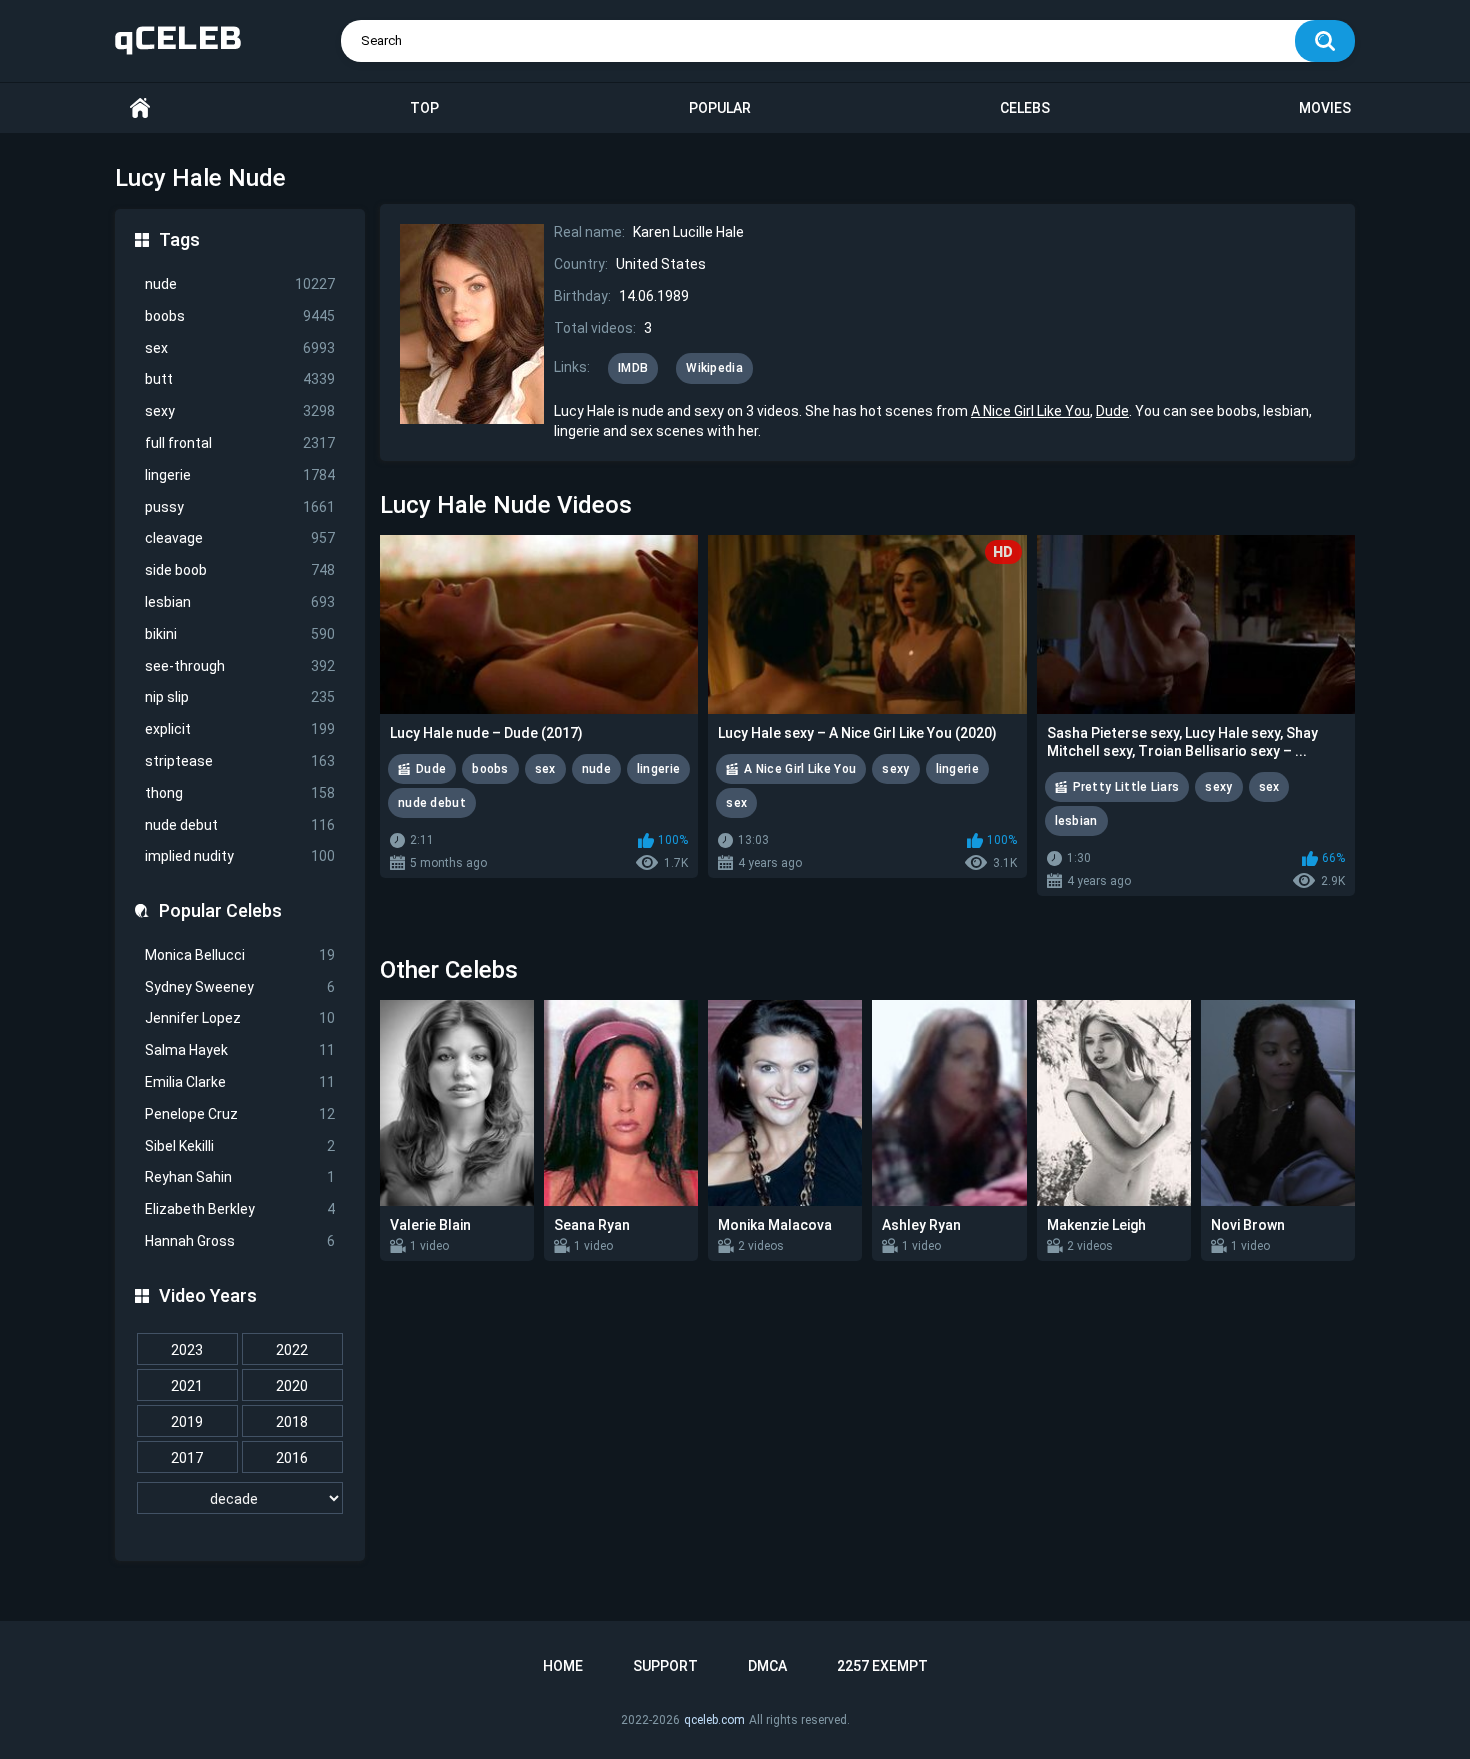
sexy (240, 411)
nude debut (240, 825)
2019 (187, 1422)
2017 (187, 1458)
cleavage (240, 538)
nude (240, 284)
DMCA (767, 1666)
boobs (240, 316)
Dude (1112, 411)
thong (240, 793)
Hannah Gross (240, 1241)
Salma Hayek (240, 1050)
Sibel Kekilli (240, 1146)
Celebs (1025, 108)
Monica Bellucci (240, 955)
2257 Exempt (882, 1666)
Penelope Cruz (240, 1114)
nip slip (240, 697)
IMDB (633, 368)
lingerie (240, 475)
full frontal (240, 443)
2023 (187, 1350)
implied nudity (240, 856)
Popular (720, 108)
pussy (240, 507)
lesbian (240, 602)
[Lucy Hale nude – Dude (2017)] (539, 624)
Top (424, 108)
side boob (240, 570)
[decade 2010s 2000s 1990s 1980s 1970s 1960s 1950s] (240, 1499)
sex (240, 348)
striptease (240, 761)
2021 (187, 1386)
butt (240, 379)
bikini (240, 634)
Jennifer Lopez (240, 1018)
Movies (1325, 108)
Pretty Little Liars (1126, 787)
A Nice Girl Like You (1030, 411)
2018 (292, 1422)
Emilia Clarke (240, 1082)
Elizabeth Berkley (240, 1209)
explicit (240, 729)
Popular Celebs (220, 910)
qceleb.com (714, 1720)
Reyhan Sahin (240, 1177)
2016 (292, 1458)
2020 (292, 1386)
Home (140, 108)
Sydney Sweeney (240, 987)
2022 (292, 1350)
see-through (240, 666)
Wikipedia (714, 368)
